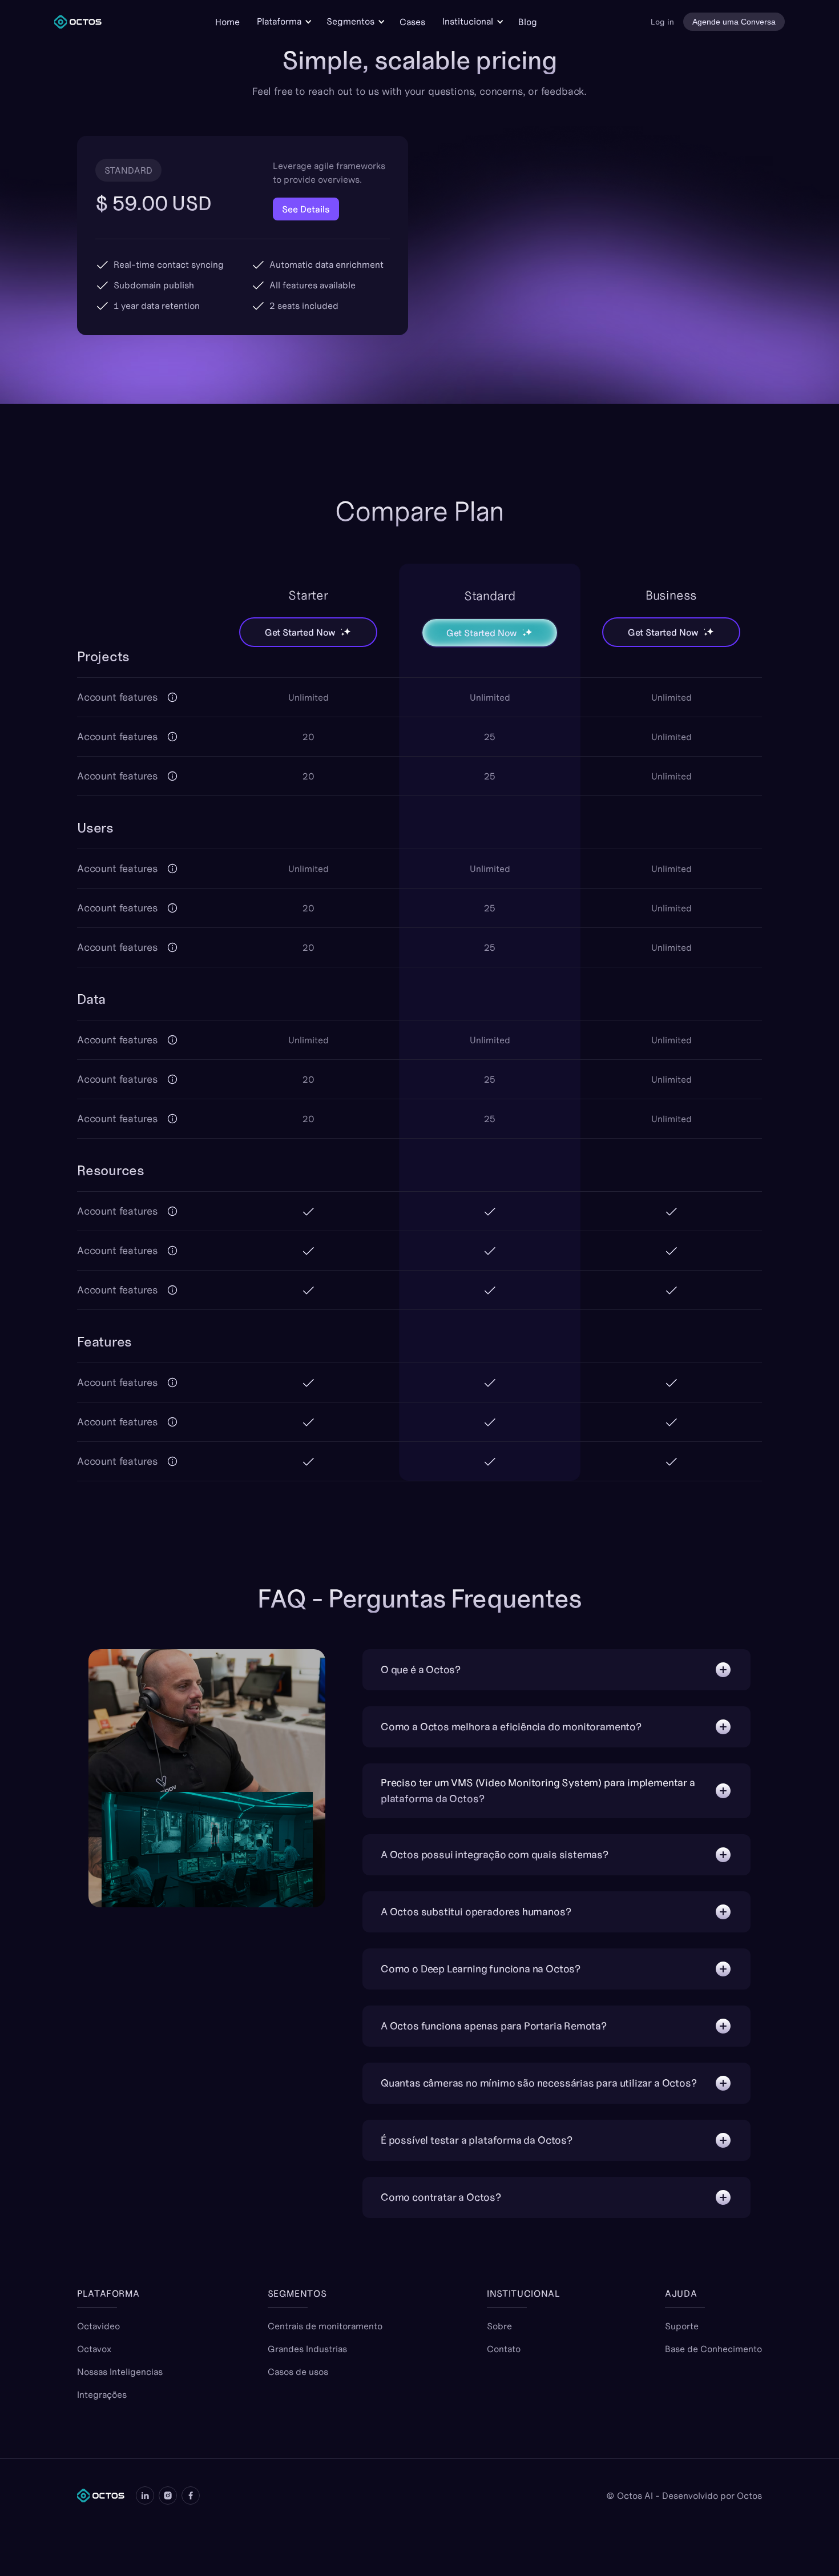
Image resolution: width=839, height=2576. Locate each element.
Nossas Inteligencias (120, 2372)
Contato (504, 2349)
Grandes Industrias (307, 2349)
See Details (306, 209)
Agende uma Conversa (734, 22)
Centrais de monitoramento (325, 2326)
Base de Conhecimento (713, 2349)
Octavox (94, 2349)
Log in (662, 22)
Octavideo (98, 2326)
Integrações (102, 2394)
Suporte (682, 2326)
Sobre (499, 2326)
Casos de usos (298, 2372)
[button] (283, 21)
